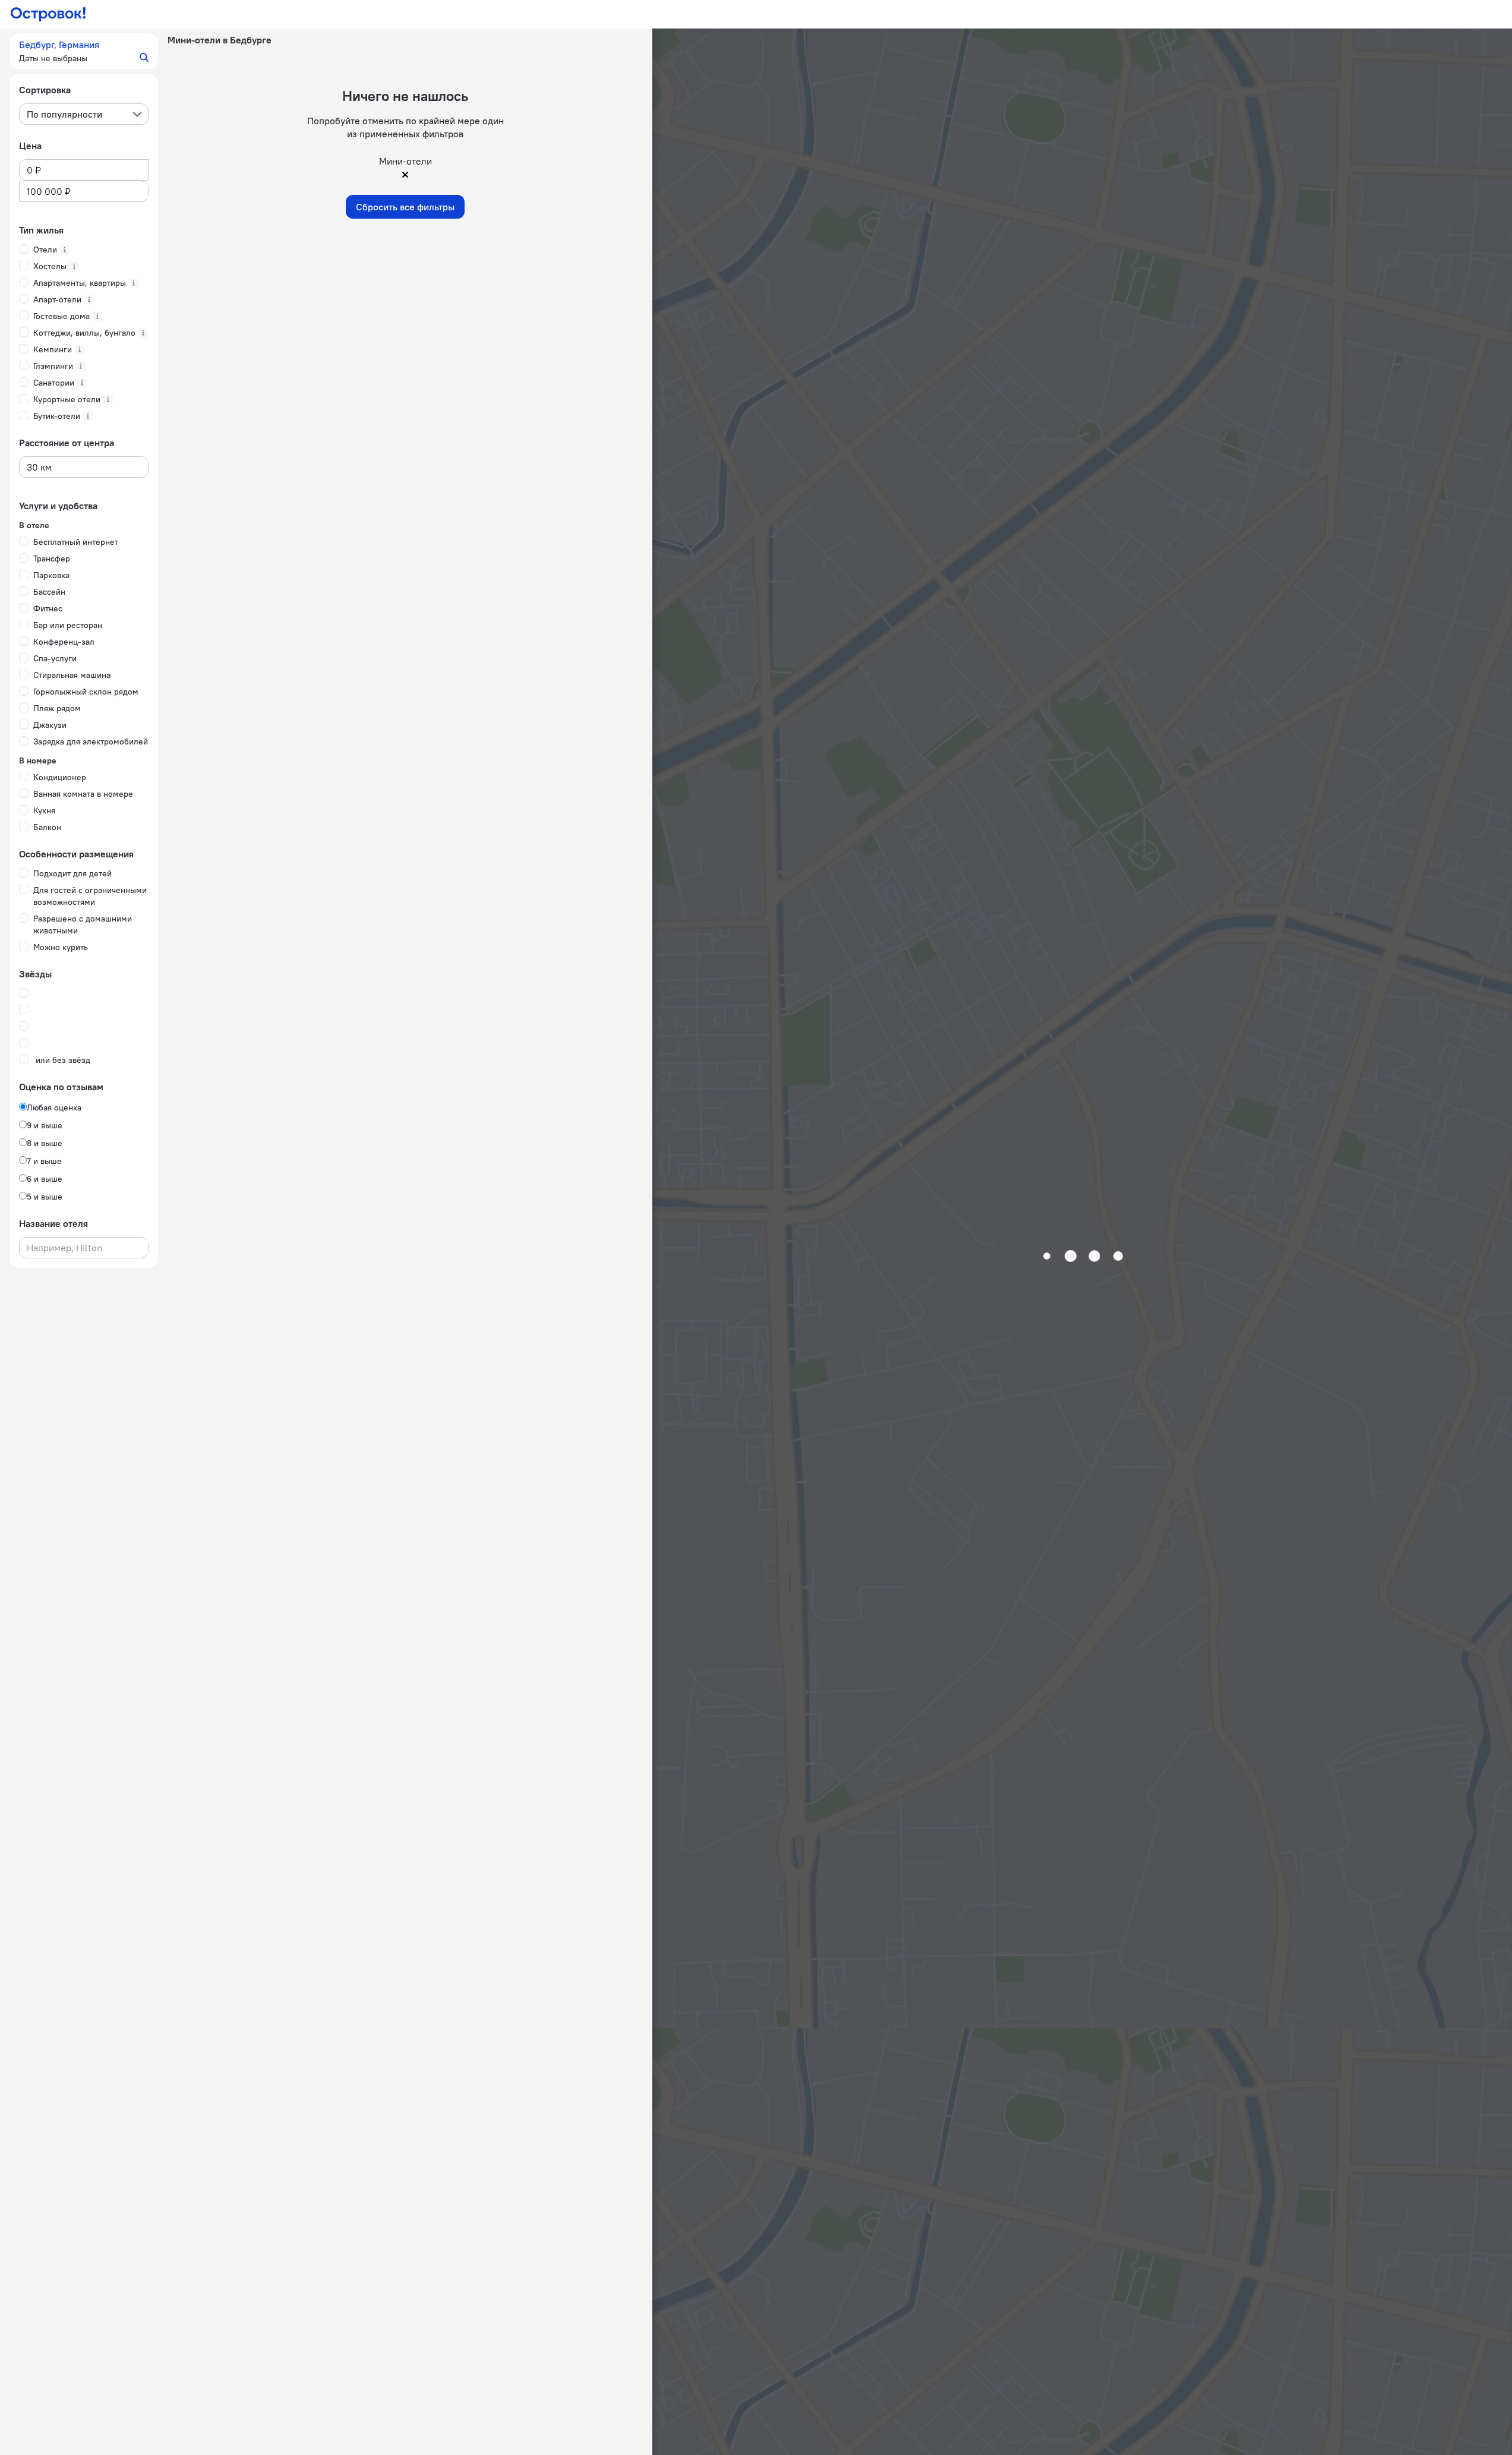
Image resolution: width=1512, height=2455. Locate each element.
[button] (84, 51)
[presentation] (84, 114)
